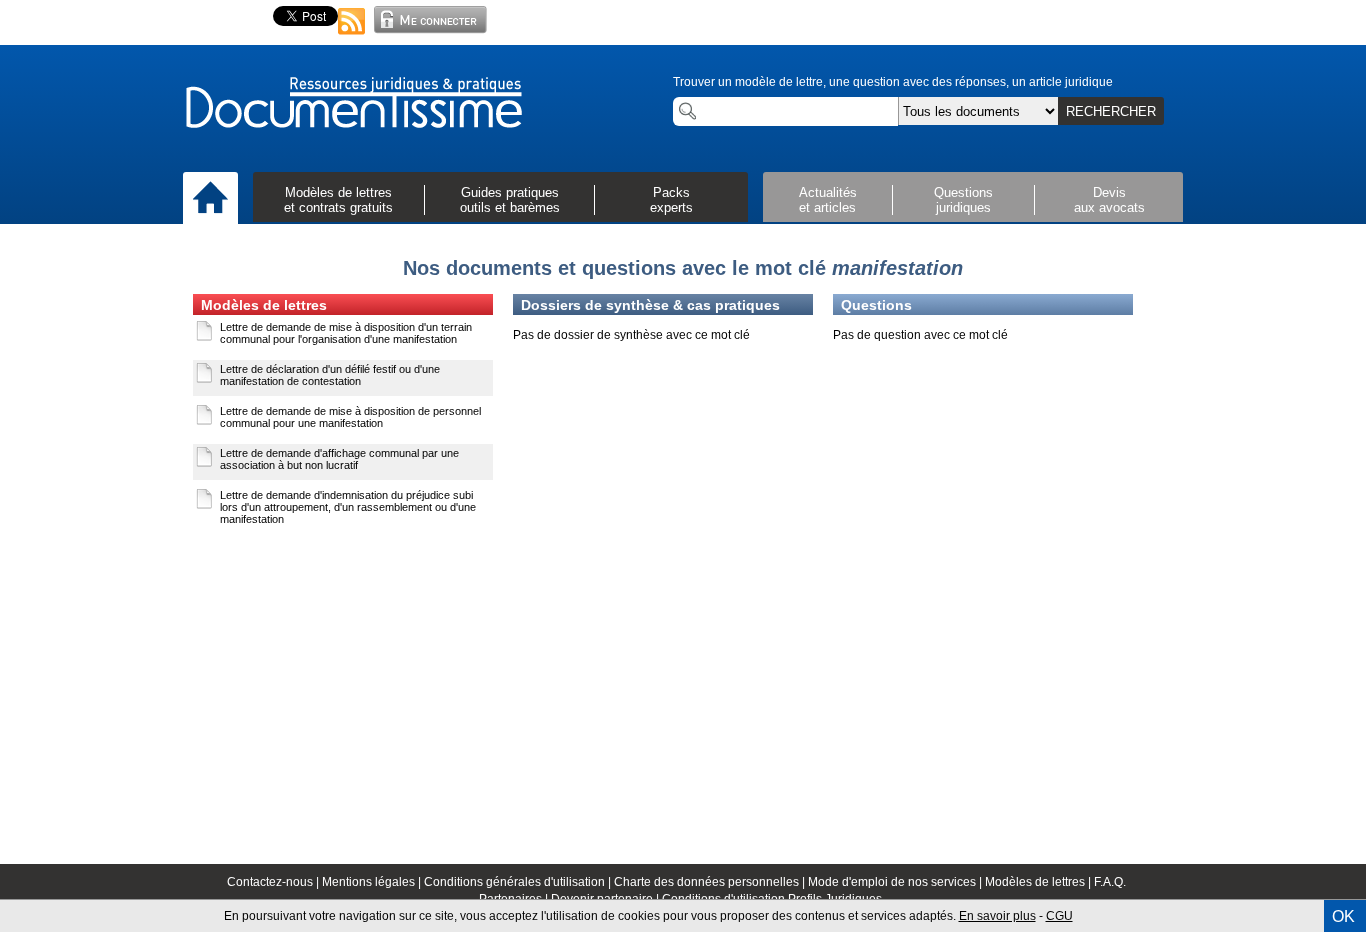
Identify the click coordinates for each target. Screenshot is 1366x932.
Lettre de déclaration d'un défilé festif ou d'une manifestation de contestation (330, 375)
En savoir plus (997, 916)
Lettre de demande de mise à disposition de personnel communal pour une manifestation (350, 417)
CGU (1059, 916)
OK (1343, 916)
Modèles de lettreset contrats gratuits (338, 200)
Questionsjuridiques (963, 200)
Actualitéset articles (828, 200)
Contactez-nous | (274, 882)
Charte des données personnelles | (711, 882)
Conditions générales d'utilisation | (519, 882)
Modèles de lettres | (1039, 882)
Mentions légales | (373, 882)
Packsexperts (671, 200)
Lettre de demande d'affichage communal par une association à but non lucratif (339, 459)
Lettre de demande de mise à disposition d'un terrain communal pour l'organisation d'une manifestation (346, 333)
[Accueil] (210, 199)
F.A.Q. (1110, 882)
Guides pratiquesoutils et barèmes (510, 200)
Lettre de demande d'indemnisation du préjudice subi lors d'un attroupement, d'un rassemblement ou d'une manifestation (348, 507)
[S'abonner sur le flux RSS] (352, 36)
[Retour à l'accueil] (353, 104)
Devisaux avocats (1109, 200)
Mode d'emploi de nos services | (896, 882)
